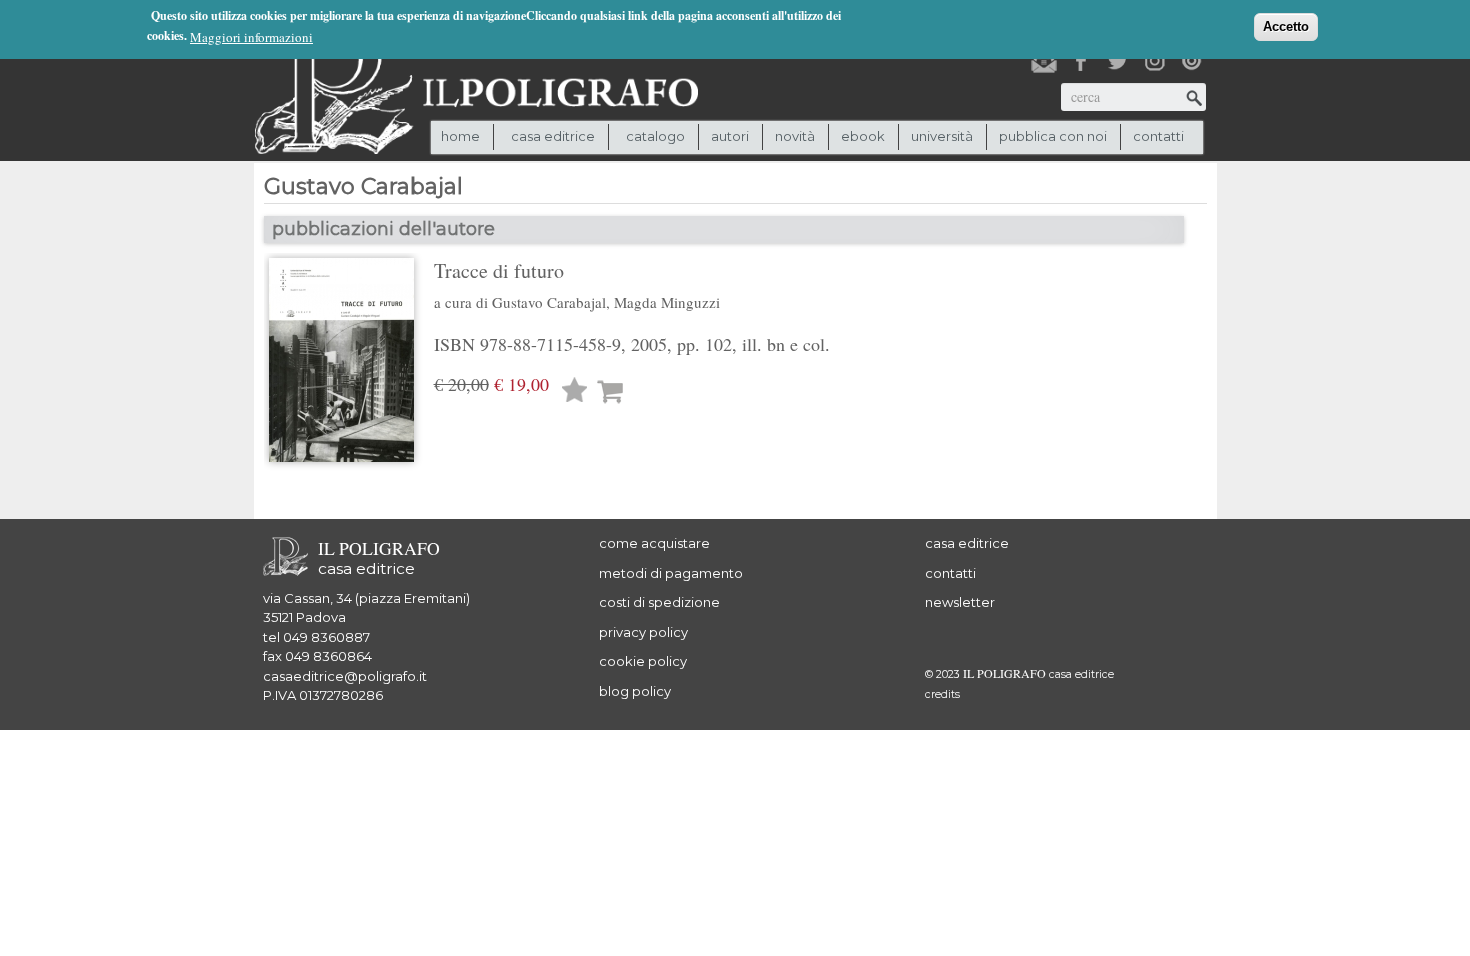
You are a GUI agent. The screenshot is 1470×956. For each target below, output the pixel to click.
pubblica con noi (1053, 136)
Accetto (1286, 26)
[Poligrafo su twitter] (1118, 61)
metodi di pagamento (671, 573)
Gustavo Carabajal (549, 302)
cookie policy (643, 661)
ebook (863, 136)
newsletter (960, 602)
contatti (1158, 136)
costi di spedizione (659, 602)
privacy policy (643, 632)
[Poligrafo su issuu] (1192, 61)
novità (795, 136)
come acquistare (654, 543)
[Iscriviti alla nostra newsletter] (1044, 61)
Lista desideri (575, 392)
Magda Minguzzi (667, 302)
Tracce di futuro (499, 270)
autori (730, 136)
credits (942, 694)
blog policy (635, 691)
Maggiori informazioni (251, 37)
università (942, 136)
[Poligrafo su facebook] (1081, 61)
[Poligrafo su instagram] (1155, 61)
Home (460, 136)
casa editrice (967, 543)
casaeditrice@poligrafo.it (345, 676)
